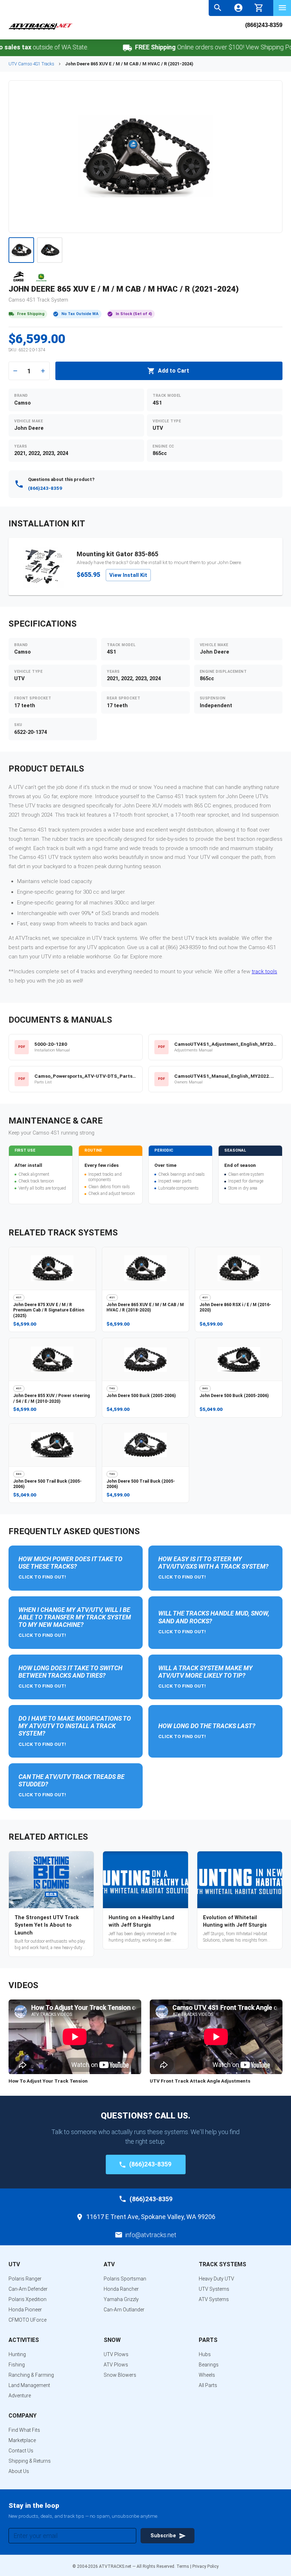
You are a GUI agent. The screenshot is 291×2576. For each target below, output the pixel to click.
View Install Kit (128, 575)
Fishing (17, 2365)
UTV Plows (116, 2354)
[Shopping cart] (259, 7)
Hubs (205, 2354)
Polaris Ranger (25, 2279)
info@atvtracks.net (151, 2235)
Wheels (207, 2375)
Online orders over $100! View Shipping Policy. (193, 47)
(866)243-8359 (264, 25)
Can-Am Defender (28, 2289)
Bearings (209, 2365)
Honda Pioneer (25, 2310)
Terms (183, 2566)
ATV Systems (214, 2299)
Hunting (17, 2354)
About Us (19, 2471)
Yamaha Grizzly (121, 2299)
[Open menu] (282, 8)
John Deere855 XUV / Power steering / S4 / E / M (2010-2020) (51, 1398)
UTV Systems (214, 2289)
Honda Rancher (121, 2289)
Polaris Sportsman (125, 2279)
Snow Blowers (120, 2375)
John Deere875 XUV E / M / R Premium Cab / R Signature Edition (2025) (49, 1310)
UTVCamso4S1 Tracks (31, 64)
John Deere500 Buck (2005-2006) (141, 1396)
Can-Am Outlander (124, 2310)
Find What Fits (24, 2430)
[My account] (238, 8)
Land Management (29, 2385)
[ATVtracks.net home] (40, 29)
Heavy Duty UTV (216, 2279)
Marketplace (22, 2440)
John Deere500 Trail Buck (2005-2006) (47, 1484)
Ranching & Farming (31, 2375)
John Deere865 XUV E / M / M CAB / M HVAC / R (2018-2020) (145, 1308)
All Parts (208, 2385)
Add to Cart (174, 371)
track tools (264, 972)
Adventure (20, 2396)
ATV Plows (116, 2365)
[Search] (218, 8)
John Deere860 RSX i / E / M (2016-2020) (235, 1308)
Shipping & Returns (30, 2461)
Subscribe (163, 2536)
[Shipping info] (102, 48)
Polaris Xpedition (28, 2299)
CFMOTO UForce (28, 2320)
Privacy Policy (205, 2566)
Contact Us (21, 2451)
